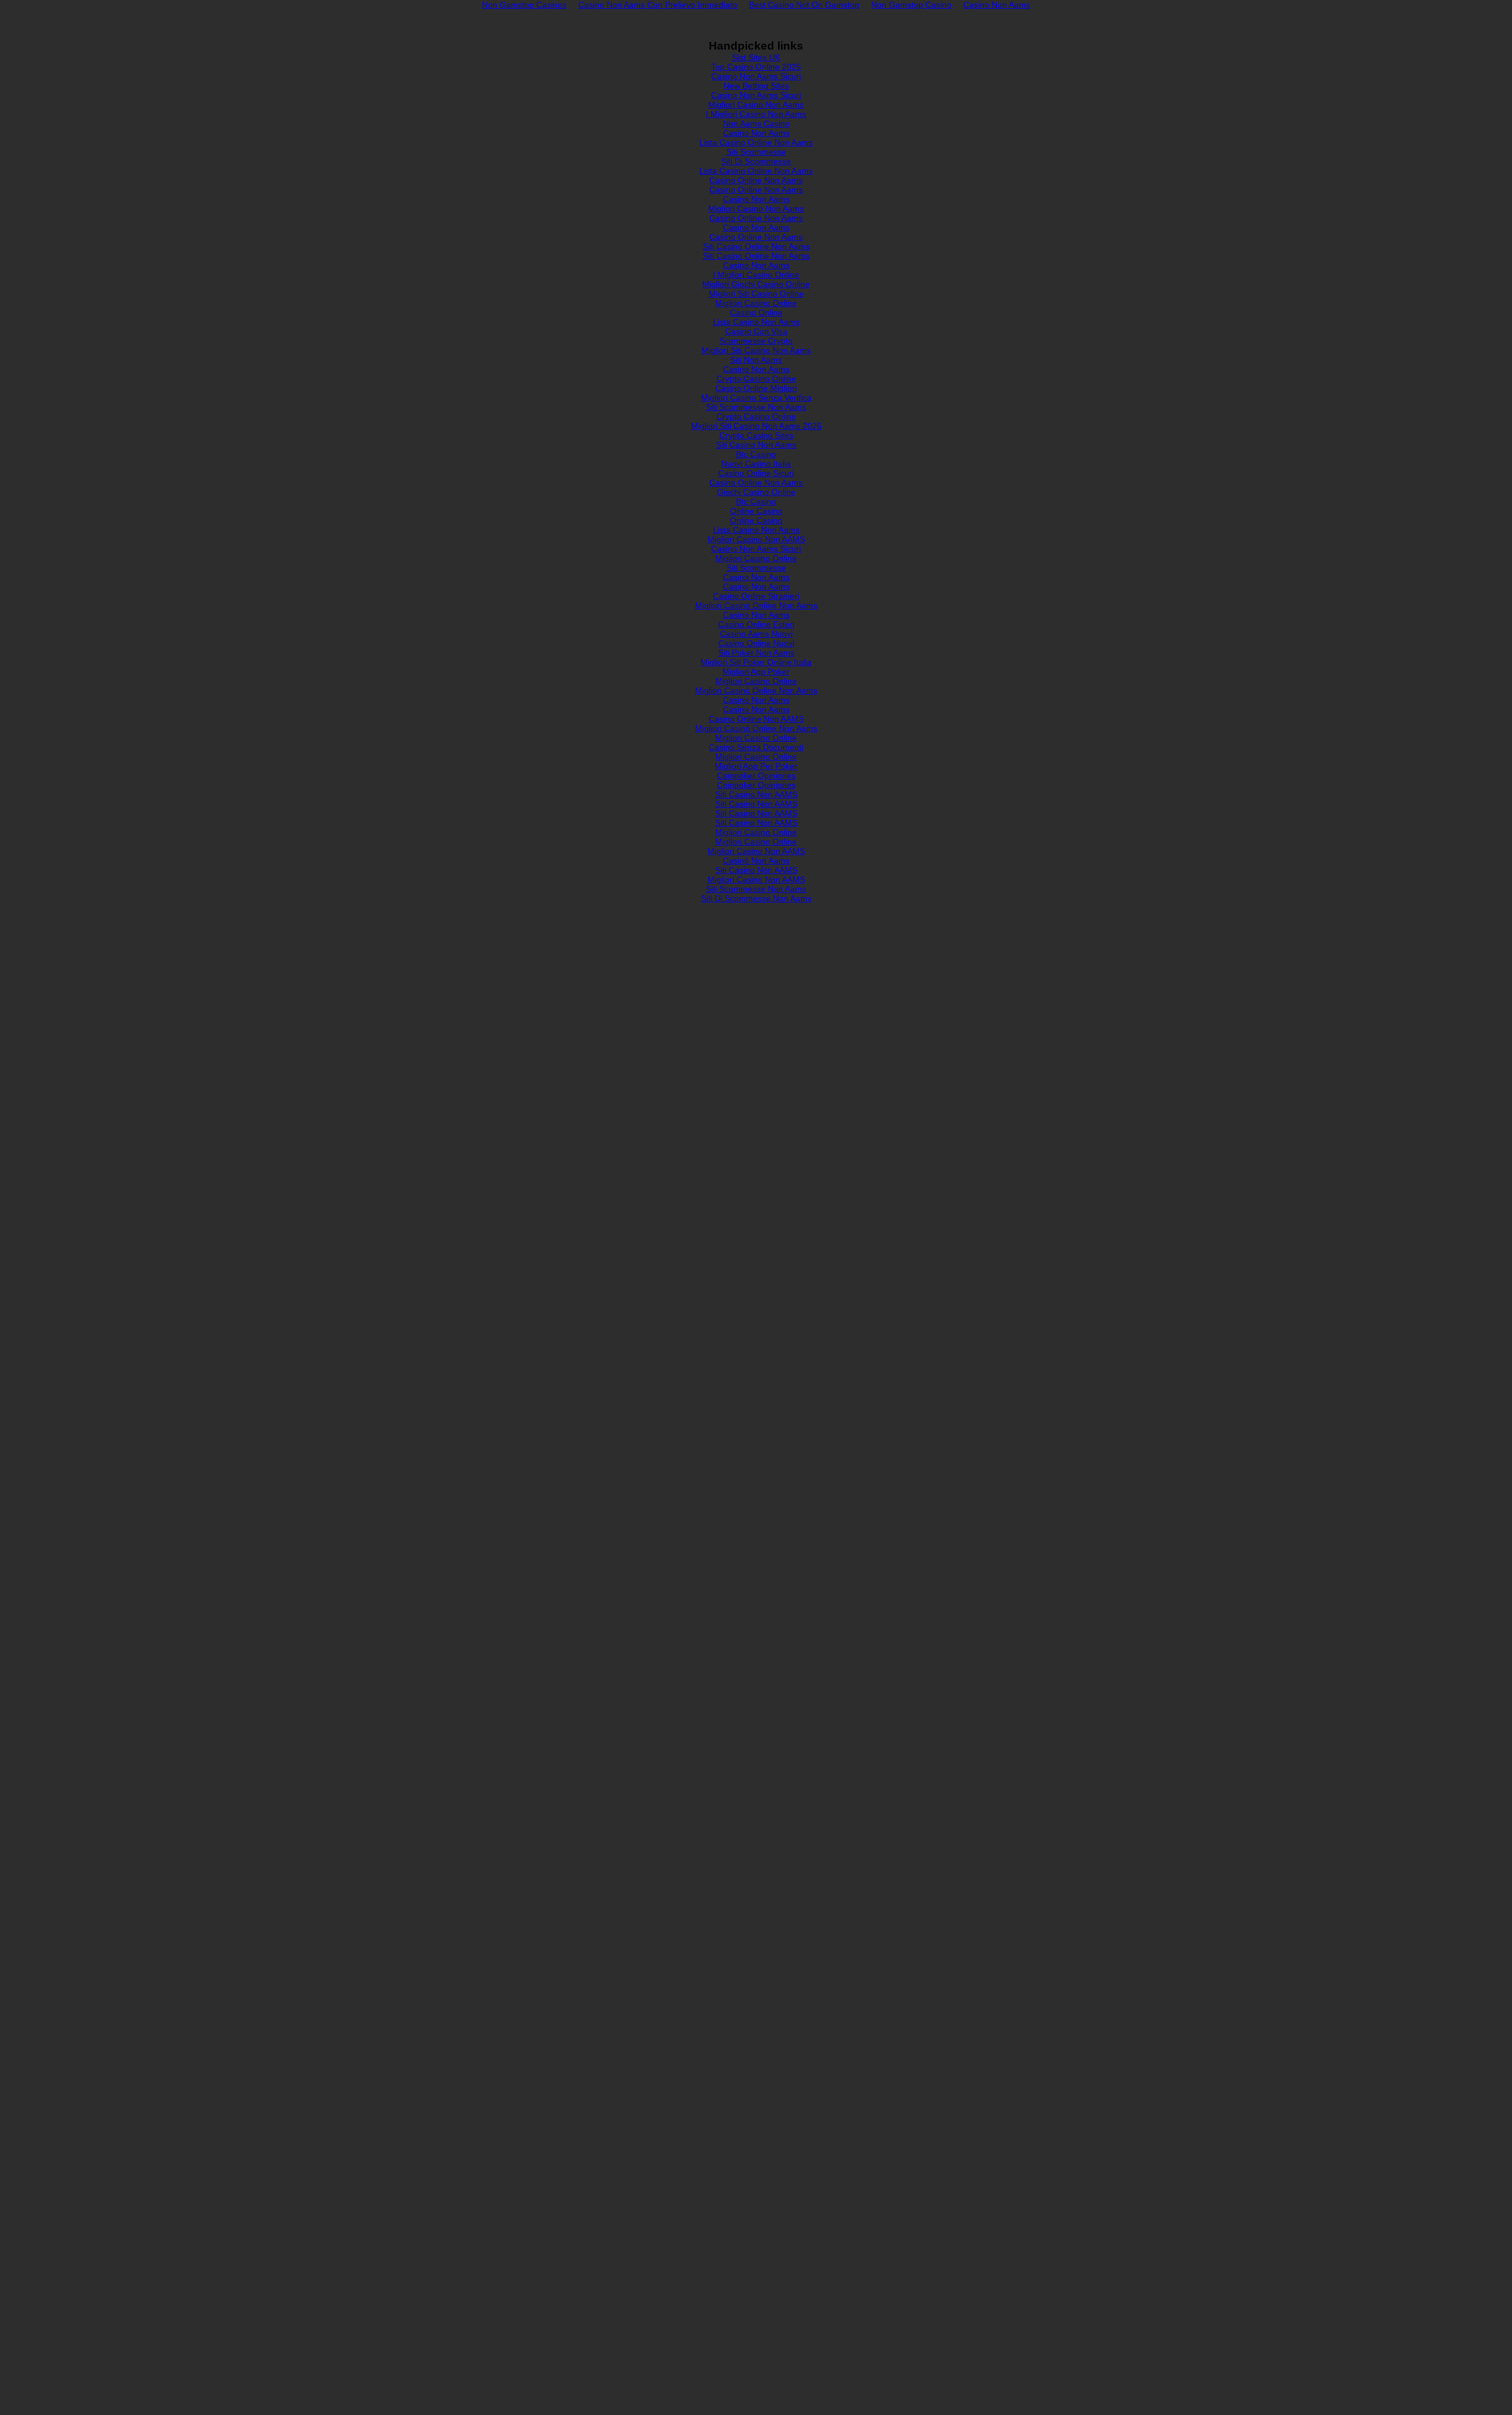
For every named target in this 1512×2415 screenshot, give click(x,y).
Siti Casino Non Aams (756, 445)
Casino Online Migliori (756, 388)
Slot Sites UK (756, 57)
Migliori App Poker (756, 672)
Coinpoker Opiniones (756, 775)
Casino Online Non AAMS (756, 719)
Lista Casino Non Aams (756, 322)
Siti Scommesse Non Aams (756, 407)
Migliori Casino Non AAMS (756, 539)
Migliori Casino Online (756, 303)
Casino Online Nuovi (756, 643)
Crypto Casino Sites (756, 435)
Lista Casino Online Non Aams (756, 142)
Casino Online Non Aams (756, 180)
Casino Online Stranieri (756, 596)
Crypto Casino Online (756, 379)
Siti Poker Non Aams (756, 653)
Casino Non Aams (756, 133)
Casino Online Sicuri (756, 473)
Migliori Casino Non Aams (756, 105)
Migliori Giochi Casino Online (756, 284)
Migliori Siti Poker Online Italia (756, 662)
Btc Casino (756, 454)
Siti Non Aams (756, 360)
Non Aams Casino (756, 123)
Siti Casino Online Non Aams (756, 246)
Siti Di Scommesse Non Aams (756, 898)
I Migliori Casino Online (756, 275)
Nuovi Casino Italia (756, 464)
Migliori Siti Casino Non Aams (756, 350)
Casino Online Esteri (756, 624)
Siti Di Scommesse (756, 161)
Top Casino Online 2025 (756, 67)
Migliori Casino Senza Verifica (756, 397)
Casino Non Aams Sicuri (756, 76)
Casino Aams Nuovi (756, 634)
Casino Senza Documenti (756, 747)
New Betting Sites (756, 86)
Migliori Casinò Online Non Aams (756, 605)
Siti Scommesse (756, 152)
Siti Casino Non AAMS (756, 794)
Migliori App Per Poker (756, 766)
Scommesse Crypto (756, 341)
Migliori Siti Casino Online (756, 294)
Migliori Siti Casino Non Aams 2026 (756, 426)
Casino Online (756, 312)
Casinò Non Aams (756, 861)
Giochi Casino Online (756, 492)
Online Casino (756, 511)
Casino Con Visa (756, 331)
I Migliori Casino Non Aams (756, 114)
